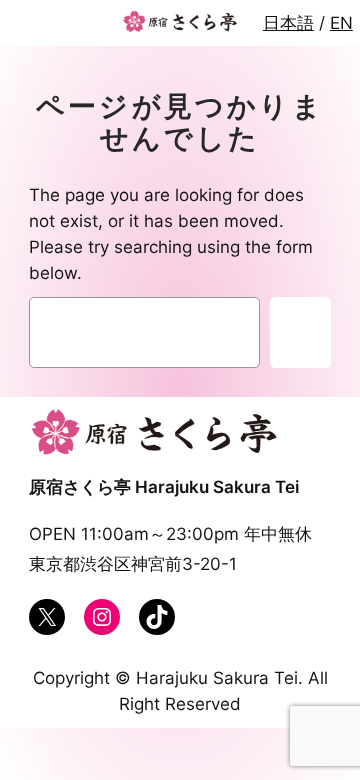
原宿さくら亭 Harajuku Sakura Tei (164, 487)
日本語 (288, 23)
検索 (300, 333)
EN (341, 23)
